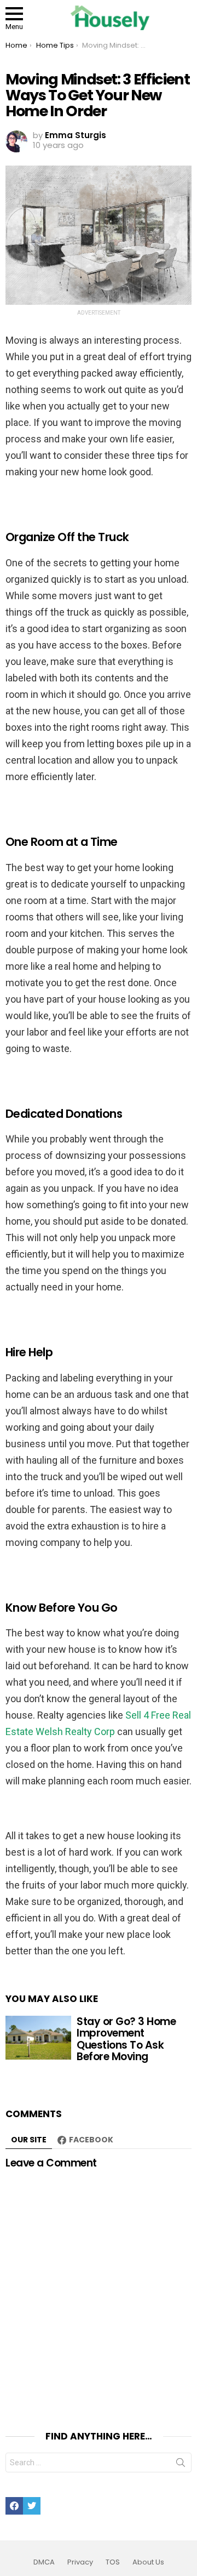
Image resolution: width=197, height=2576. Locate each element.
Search (181, 2465)
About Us (148, 2562)
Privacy (80, 2562)
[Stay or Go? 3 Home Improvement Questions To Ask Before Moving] (38, 2038)
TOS (113, 2562)
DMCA (44, 2562)
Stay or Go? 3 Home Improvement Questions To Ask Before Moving (126, 2039)
